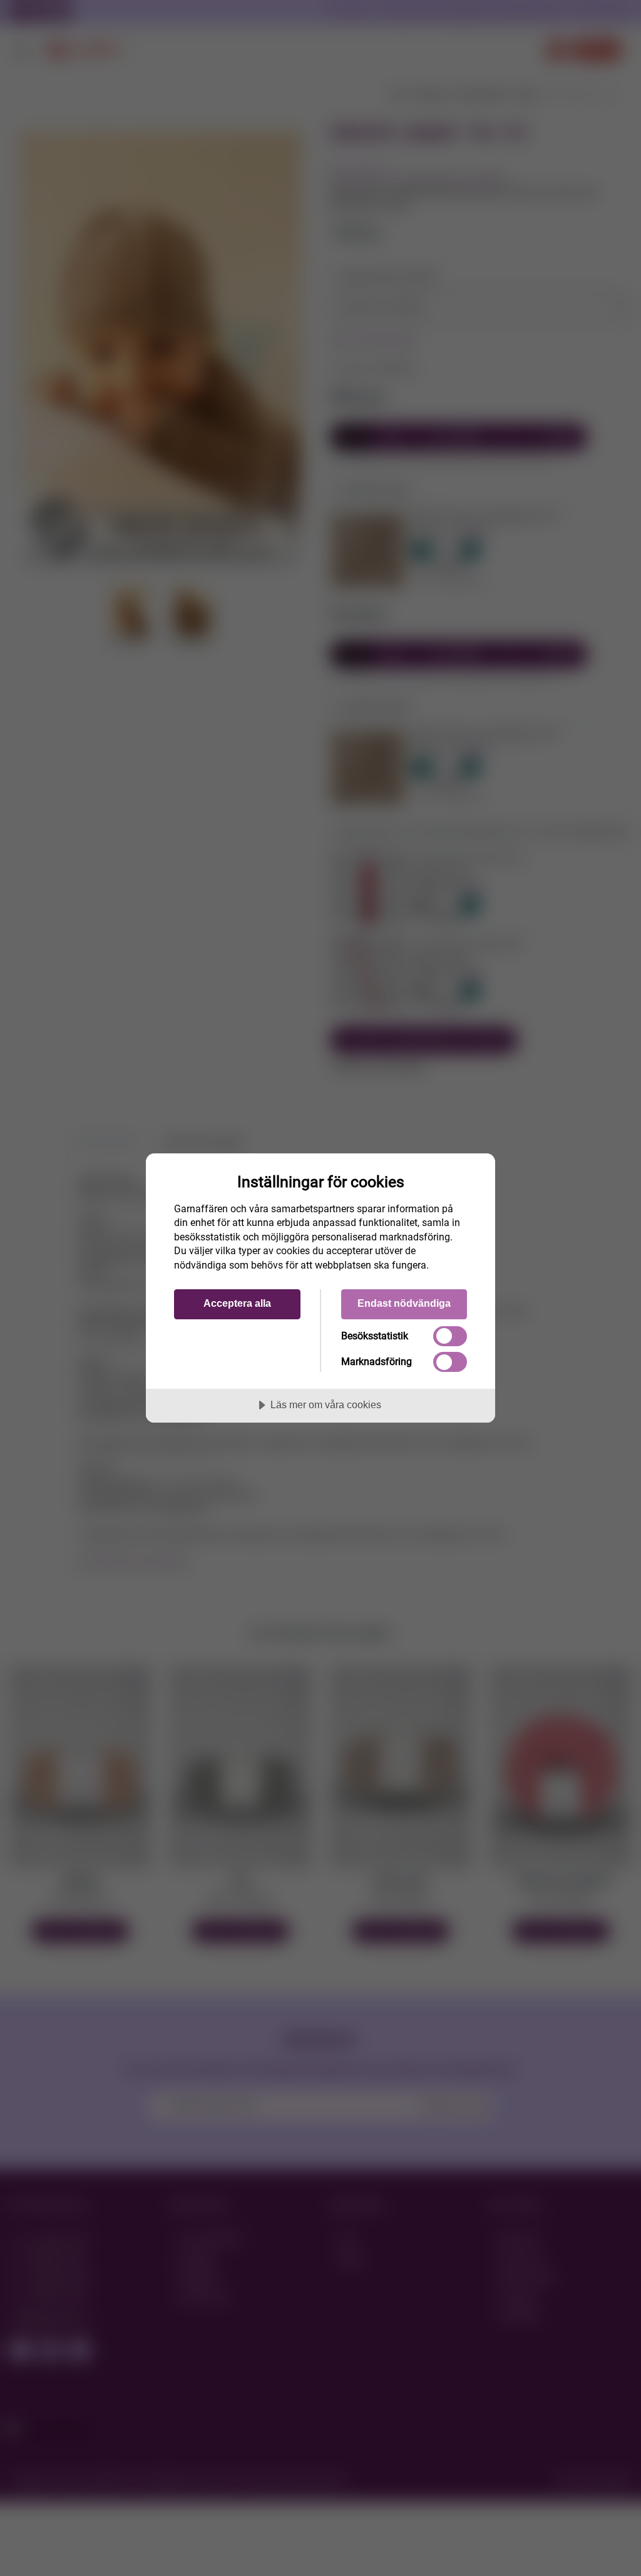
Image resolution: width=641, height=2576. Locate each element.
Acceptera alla (237, 1303)
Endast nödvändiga (404, 1303)
